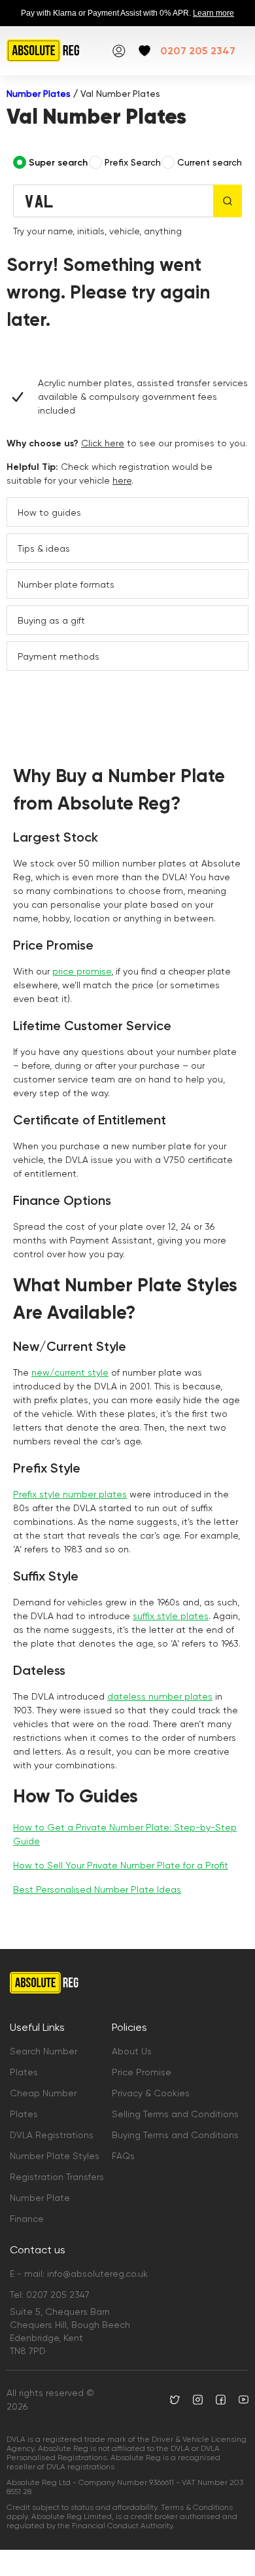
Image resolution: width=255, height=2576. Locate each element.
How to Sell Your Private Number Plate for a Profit (121, 1865)
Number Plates (39, 94)
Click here (103, 443)
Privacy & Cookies (151, 2093)
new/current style (70, 1372)
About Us (132, 2051)
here (122, 480)
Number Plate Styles (55, 2156)
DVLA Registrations (52, 2135)
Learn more (213, 13)
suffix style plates (171, 1616)
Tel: (50, 2295)
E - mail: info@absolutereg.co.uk (79, 2274)
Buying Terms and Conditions (175, 2135)
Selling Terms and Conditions (175, 2114)
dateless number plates (160, 1696)
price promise (82, 971)
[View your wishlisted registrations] (144, 51)
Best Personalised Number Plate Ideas (97, 1889)
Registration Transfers (57, 2177)
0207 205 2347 (198, 51)
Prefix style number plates (70, 1494)
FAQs (123, 2156)
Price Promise (142, 2072)
